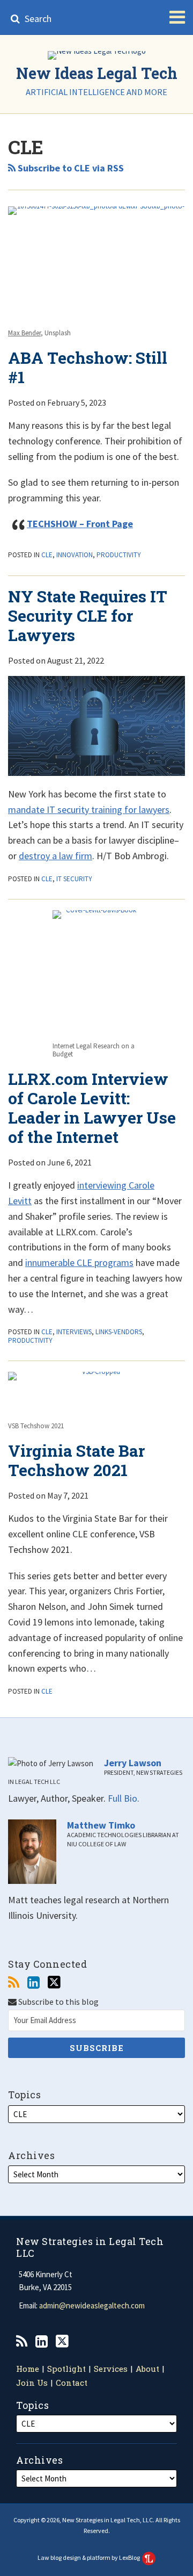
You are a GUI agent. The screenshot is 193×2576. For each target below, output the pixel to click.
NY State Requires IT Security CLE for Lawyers (88, 616)
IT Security (74, 879)
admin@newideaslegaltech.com (92, 2305)
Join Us (32, 2383)
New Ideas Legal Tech (97, 73)
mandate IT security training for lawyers (89, 810)
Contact (72, 2383)
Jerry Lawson (133, 1763)
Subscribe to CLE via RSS (70, 168)
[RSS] (14, 1983)
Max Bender (24, 333)
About (147, 2369)
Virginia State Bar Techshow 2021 (76, 1460)
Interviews (74, 1332)
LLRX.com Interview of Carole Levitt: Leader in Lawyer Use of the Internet (92, 1108)
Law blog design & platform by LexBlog (89, 2557)
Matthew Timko (101, 1825)
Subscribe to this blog (58, 2002)
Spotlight (66, 2369)
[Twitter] (54, 1982)
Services (111, 2369)
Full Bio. (124, 1798)
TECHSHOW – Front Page (80, 524)
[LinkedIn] (34, 1983)
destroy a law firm (55, 856)
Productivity (119, 555)
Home (28, 2369)
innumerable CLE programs (79, 1262)
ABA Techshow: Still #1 (88, 367)
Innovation (75, 555)
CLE (47, 555)
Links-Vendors (119, 1332)
